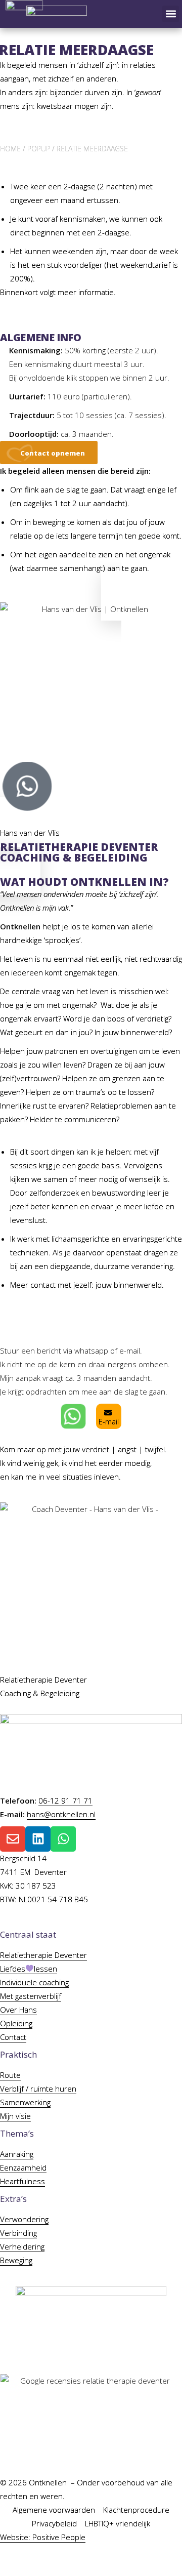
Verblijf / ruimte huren (38, 2089)
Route (10, 2075)
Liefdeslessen (29, 1969)
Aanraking (17, 2154)
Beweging (16, 2260)
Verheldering (22, 2246)
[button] (171, 14)
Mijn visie (15, 2116)
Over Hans (18, 2010)
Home (10, 149)
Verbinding (18, 2233)
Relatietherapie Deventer (43, 1955)
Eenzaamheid (23, 2168)
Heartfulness (22, 2181)
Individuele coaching (34, 1982)
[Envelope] (13, 1839)
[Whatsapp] (63, 1839)
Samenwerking (25, 2102)
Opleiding (16, 2023)
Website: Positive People (43, 2537)
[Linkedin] (38, 1839)
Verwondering (24, 2219)
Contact (13, 2037)
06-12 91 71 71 (65, 1801)
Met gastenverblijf (31, 1996)
